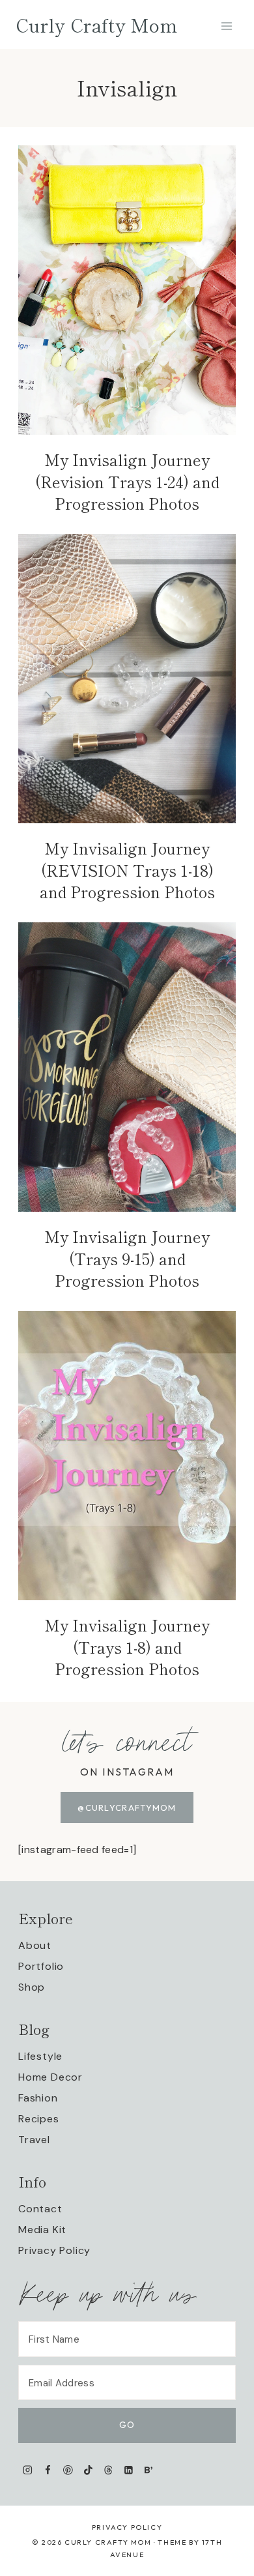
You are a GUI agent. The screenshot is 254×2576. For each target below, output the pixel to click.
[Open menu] (226, 26)
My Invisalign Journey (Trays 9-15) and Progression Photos (127, 1258)
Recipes (39, 2119)
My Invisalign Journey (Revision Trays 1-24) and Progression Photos (127, 481)
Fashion (38, 2098)
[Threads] (108, 2470)
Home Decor (50, 2077)
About (35, 1945)
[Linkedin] (129, 2470)
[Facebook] (48, 2470)
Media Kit (42, 2230)
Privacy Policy (54, 2250)
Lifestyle (40, 2056)
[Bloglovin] (148, 2470)
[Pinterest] (68, 2470)
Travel (34, 2140)
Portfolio (41, 1966)
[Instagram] (28, 2470)
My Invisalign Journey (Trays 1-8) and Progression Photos (127, 1647)
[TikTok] (88, 2470)
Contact (40, 2209)
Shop (32, 1987)
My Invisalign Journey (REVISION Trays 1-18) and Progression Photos (127, 870)
